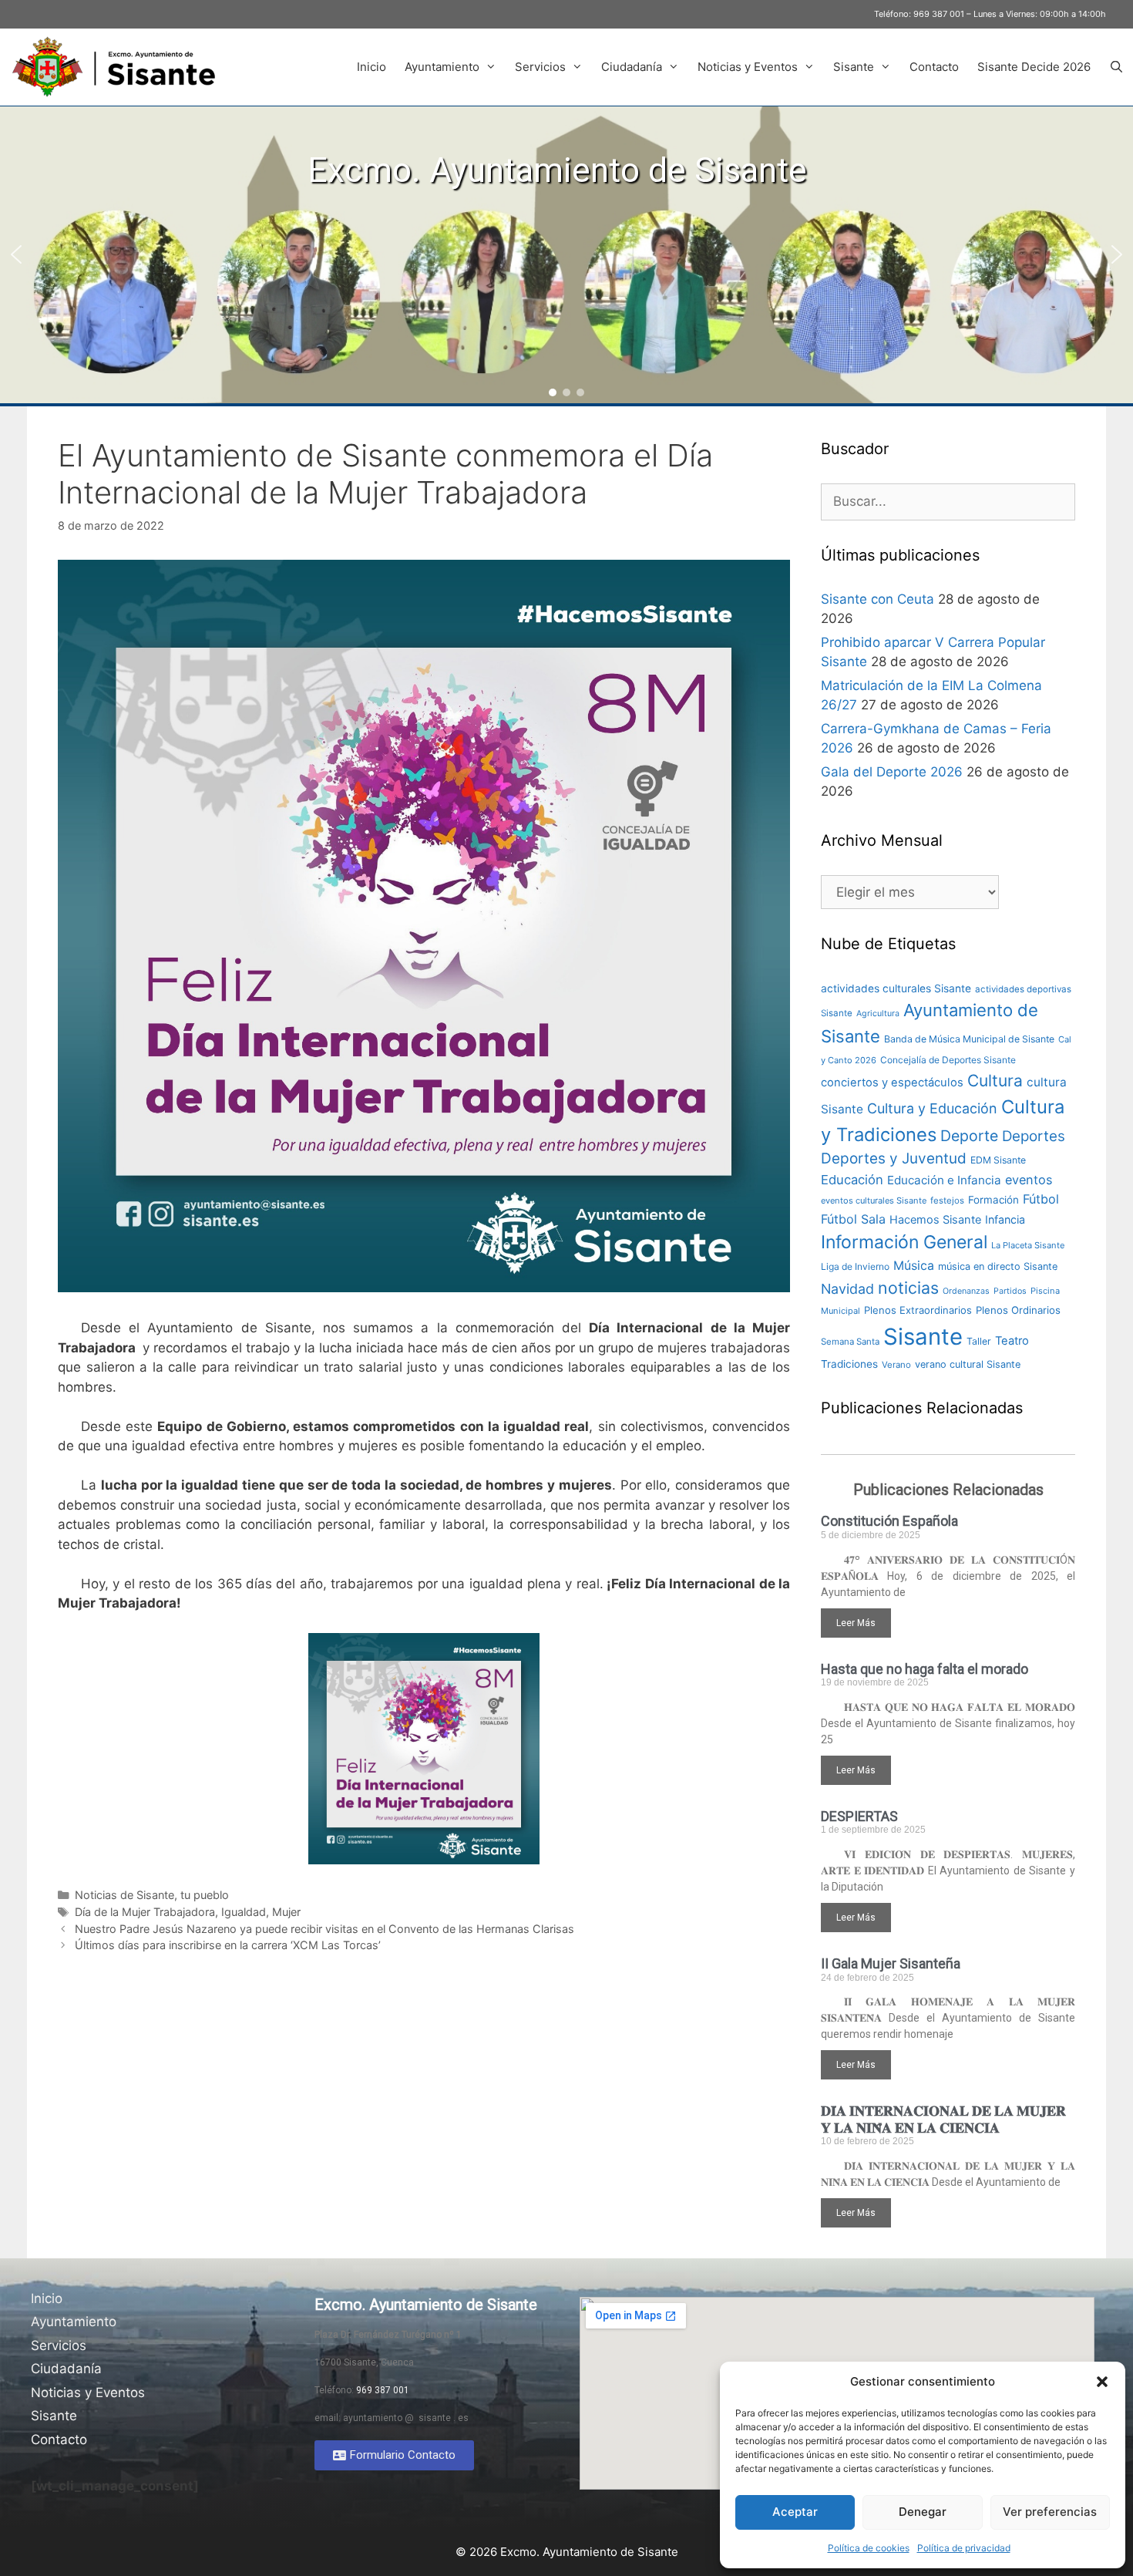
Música (914, 1266)
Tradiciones (849, 1364)
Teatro (1012, 1341)
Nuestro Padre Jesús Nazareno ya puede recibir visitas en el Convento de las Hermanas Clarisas (324, 1929)
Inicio (372, 67)
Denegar (923, 2512)
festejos (947, 1200)
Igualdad (244, 1912)
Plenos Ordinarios (1018, 1310)
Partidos (1010, 1291)
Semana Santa (850, 1342)
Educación (852, 1180)
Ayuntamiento (442, 67)
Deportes (1034, 1136)
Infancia (1005, 1219)
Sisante (854, 67)
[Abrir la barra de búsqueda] (1116, 67)
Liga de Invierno (855, 1266)
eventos (1029, 1180)
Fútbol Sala (853, 1219)
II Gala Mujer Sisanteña (891, 1963)
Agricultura (878, 1014)
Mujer (286, 1912)
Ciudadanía (632, 67)
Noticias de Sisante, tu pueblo (152, 1895)
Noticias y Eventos (748, 67)
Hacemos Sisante (935, 1220)
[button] (1102, 2382)
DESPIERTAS (859, 1816)
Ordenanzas (966, 1291)
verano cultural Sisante (968, 1364)
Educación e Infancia (944, 1180)
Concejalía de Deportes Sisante (948, 1060)
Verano (896, 1365)
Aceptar (795, 2512)
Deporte (969, 1136)
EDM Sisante (998, 1160)
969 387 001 (939, 14)
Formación (993, 1200)
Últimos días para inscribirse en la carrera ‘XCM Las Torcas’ (228, 1945)
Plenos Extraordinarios (918, 1310)
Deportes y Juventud (894, 1158)
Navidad (847, 1289)
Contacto (934, 67)
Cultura (995, 1081)
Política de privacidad (964, 2548)
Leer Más (856, 1623)
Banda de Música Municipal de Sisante (969, 1039)
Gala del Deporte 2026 (892, 772)
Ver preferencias (1050, 2512)
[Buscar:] (948, 501)
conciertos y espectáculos (892, 1083)
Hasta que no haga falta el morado (925, 1669)
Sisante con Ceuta (877, 599)
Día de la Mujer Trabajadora (145, 1912)
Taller (979, 1341)
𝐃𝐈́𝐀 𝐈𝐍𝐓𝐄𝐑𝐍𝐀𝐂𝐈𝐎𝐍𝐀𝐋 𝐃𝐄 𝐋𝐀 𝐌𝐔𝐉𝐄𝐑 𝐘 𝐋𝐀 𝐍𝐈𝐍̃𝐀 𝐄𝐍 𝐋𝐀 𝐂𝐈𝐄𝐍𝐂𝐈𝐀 (943, 2119)
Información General (904, 1242)
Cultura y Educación (932, 1108)
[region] (566, 255)
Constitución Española (889, 1521)
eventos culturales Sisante (874, 1200)
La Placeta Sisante (1028, 1245)
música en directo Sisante (998, 1266)
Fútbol (1041, 1199)
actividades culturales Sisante (896, 988)
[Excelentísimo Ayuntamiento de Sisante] (119, 67)
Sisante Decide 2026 (1034, 67)
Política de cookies (869, 2548)
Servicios (540, 67)
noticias (908, 1288)
